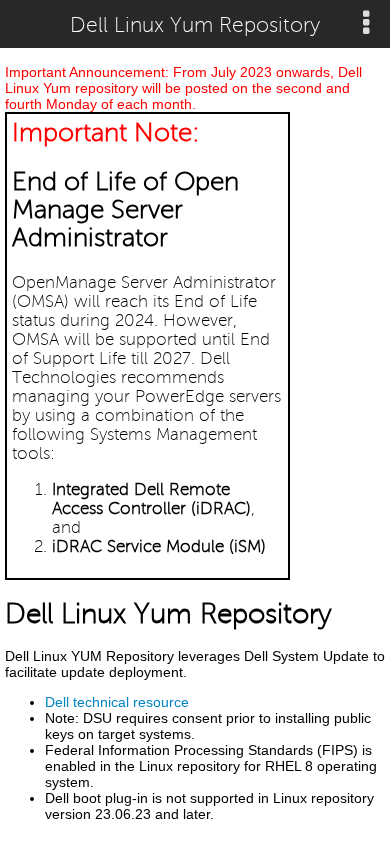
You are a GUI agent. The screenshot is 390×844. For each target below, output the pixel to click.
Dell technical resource (117, 702)
